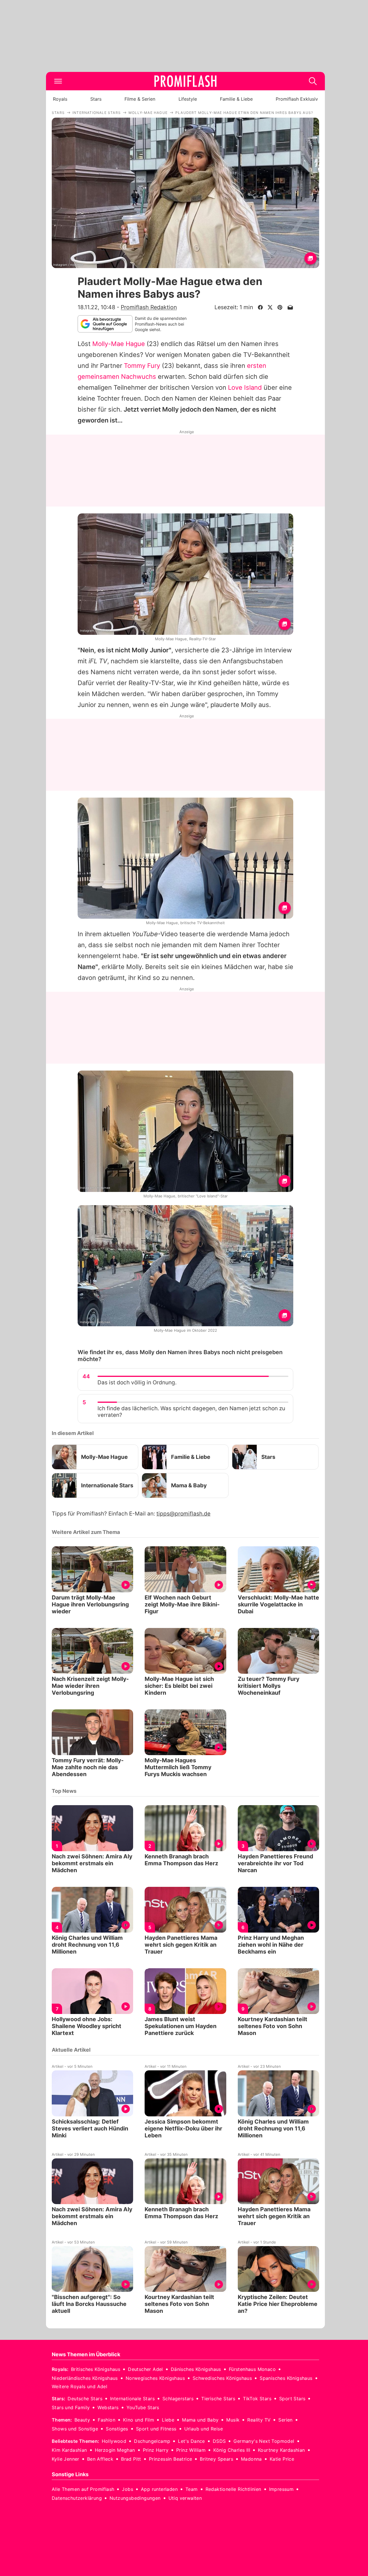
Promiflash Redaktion (149, 307)
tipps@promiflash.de (183, 1514)
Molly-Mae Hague (119, 344)
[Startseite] (185, 81)
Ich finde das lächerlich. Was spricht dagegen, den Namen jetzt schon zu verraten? (191, 1412)
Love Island (245, 387)
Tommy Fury (142, 366)
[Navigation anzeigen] (58, 81)
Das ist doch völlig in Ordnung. (137, 1382)
